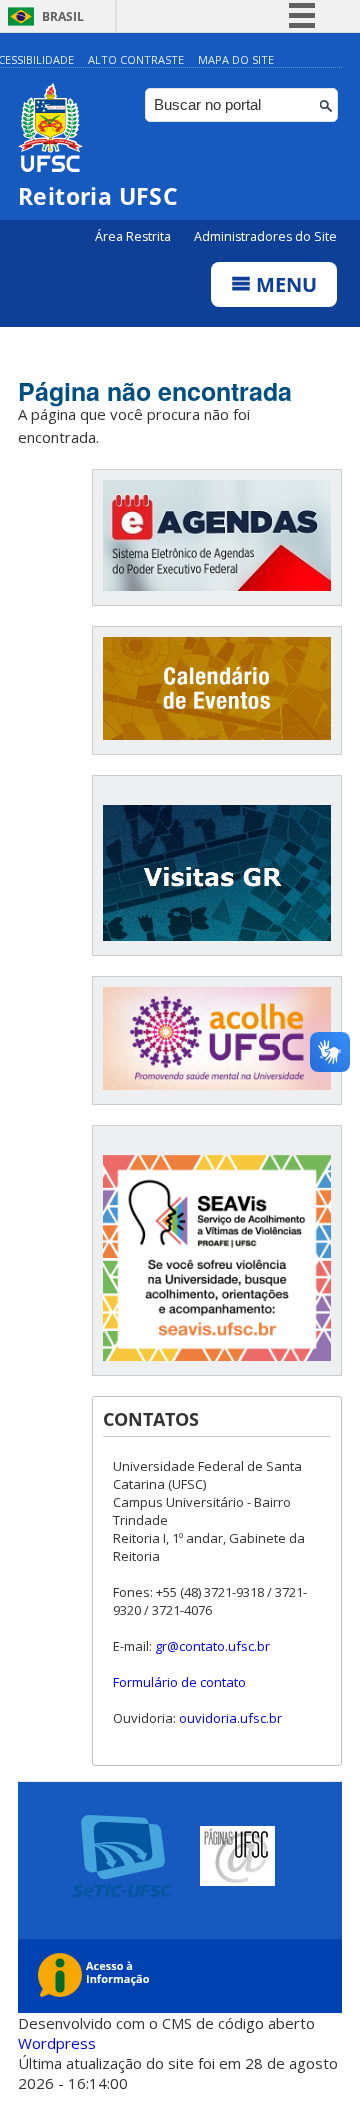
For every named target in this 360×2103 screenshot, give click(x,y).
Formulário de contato (179, 1682)
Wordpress (57, 2043)
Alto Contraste (136, 59)
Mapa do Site (236, 59)
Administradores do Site (265, 236)
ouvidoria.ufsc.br (230, 1718)
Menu (284, 284)
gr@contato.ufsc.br (212, 1646)
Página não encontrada (155, 391)
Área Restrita (134, 236)
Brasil (63, 16)
